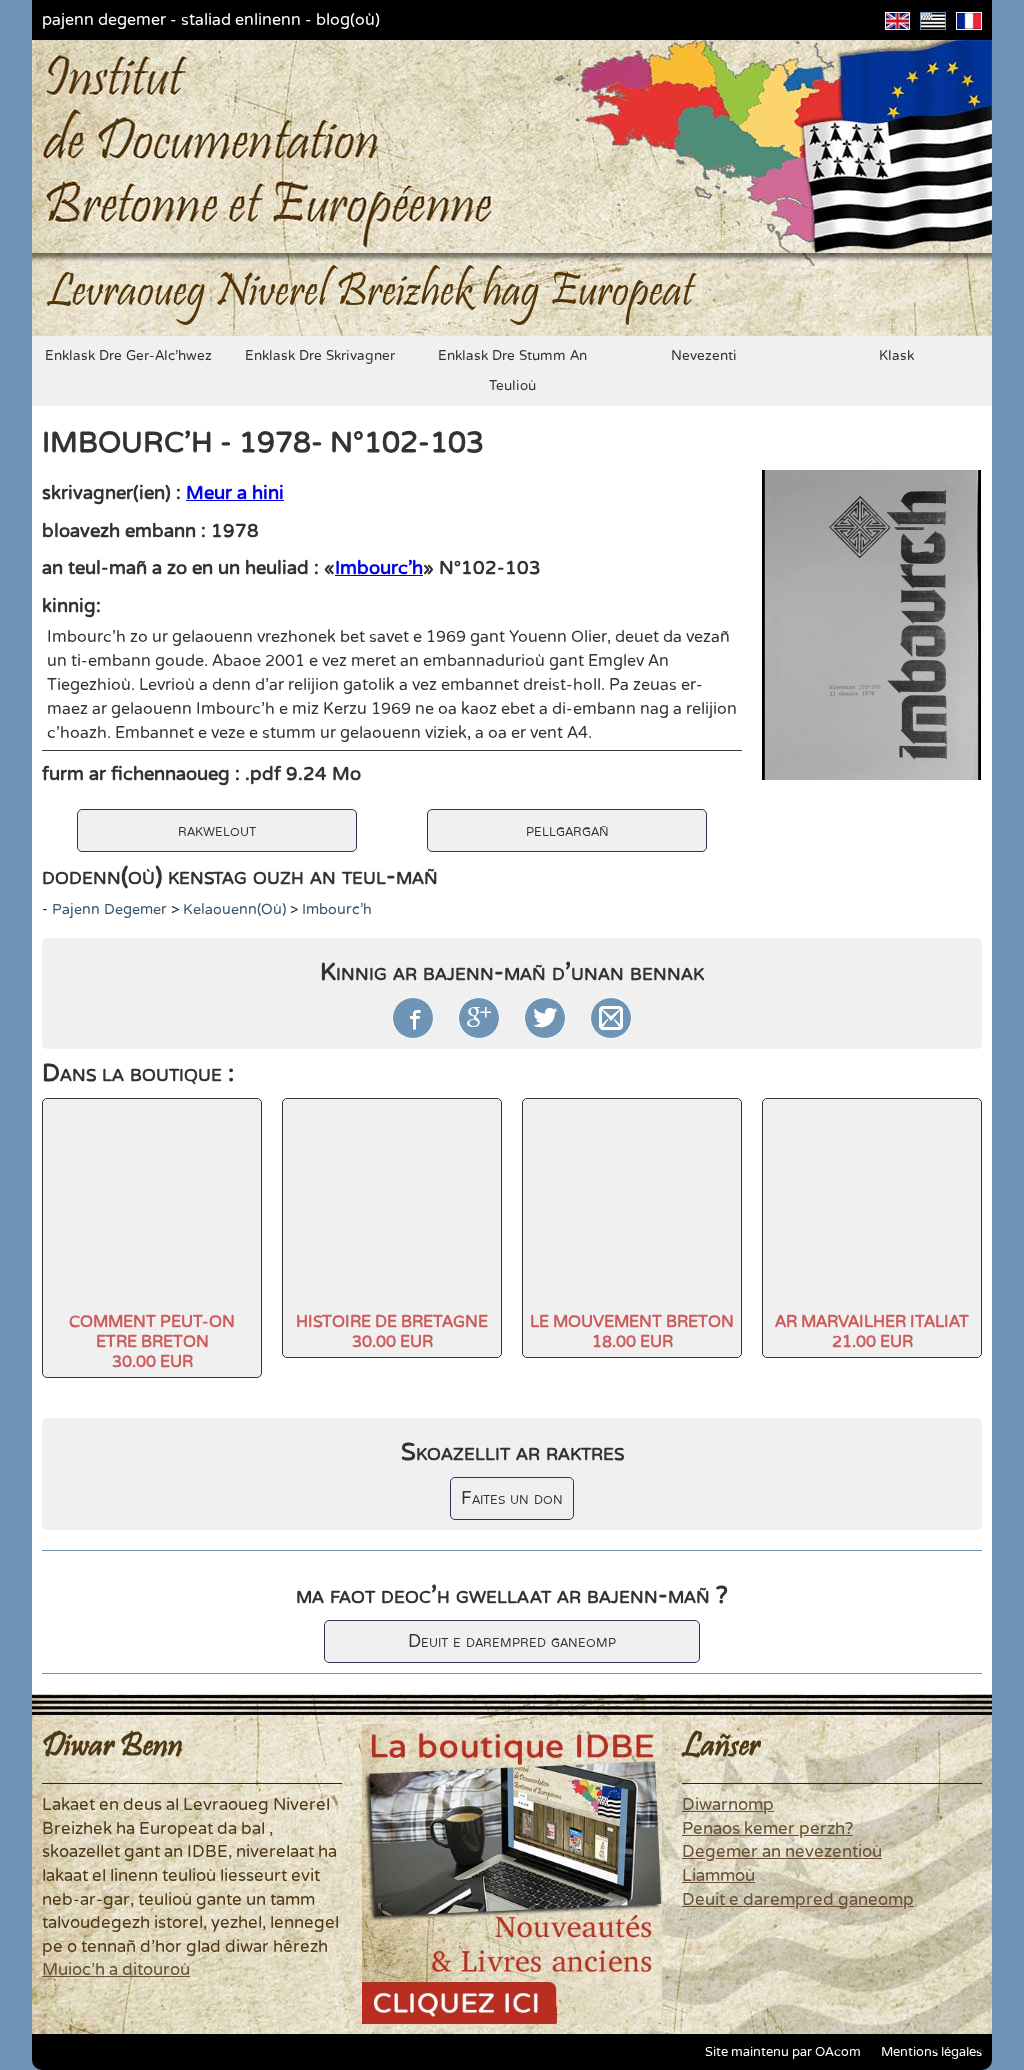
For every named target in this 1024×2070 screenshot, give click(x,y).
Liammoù (718, 1876)
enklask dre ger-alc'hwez (128, 356)
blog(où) (348, 20)
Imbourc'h (379, 568)
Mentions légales (931, 2052)
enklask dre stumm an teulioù (512, 371)
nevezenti (704, 356)
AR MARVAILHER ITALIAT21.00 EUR (872, 1332)
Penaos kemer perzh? (767, 1829)
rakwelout (217, 830)
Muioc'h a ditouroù (116, 1970)
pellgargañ (567, 830)
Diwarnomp (728, 1805)
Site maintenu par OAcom (783, 2052)
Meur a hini (235, 493)
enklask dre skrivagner (320, 356)
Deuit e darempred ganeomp (512, 1641)
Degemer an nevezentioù (782, 1852)
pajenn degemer (104, 20)
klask (896, 356)
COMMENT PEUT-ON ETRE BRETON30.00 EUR (152, 1342)
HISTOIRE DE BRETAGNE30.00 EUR (392, 1332)
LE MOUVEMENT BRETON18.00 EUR (632, 1332)
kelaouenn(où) (234, 909)
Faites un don (512, 1498)
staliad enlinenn (241, 20)
